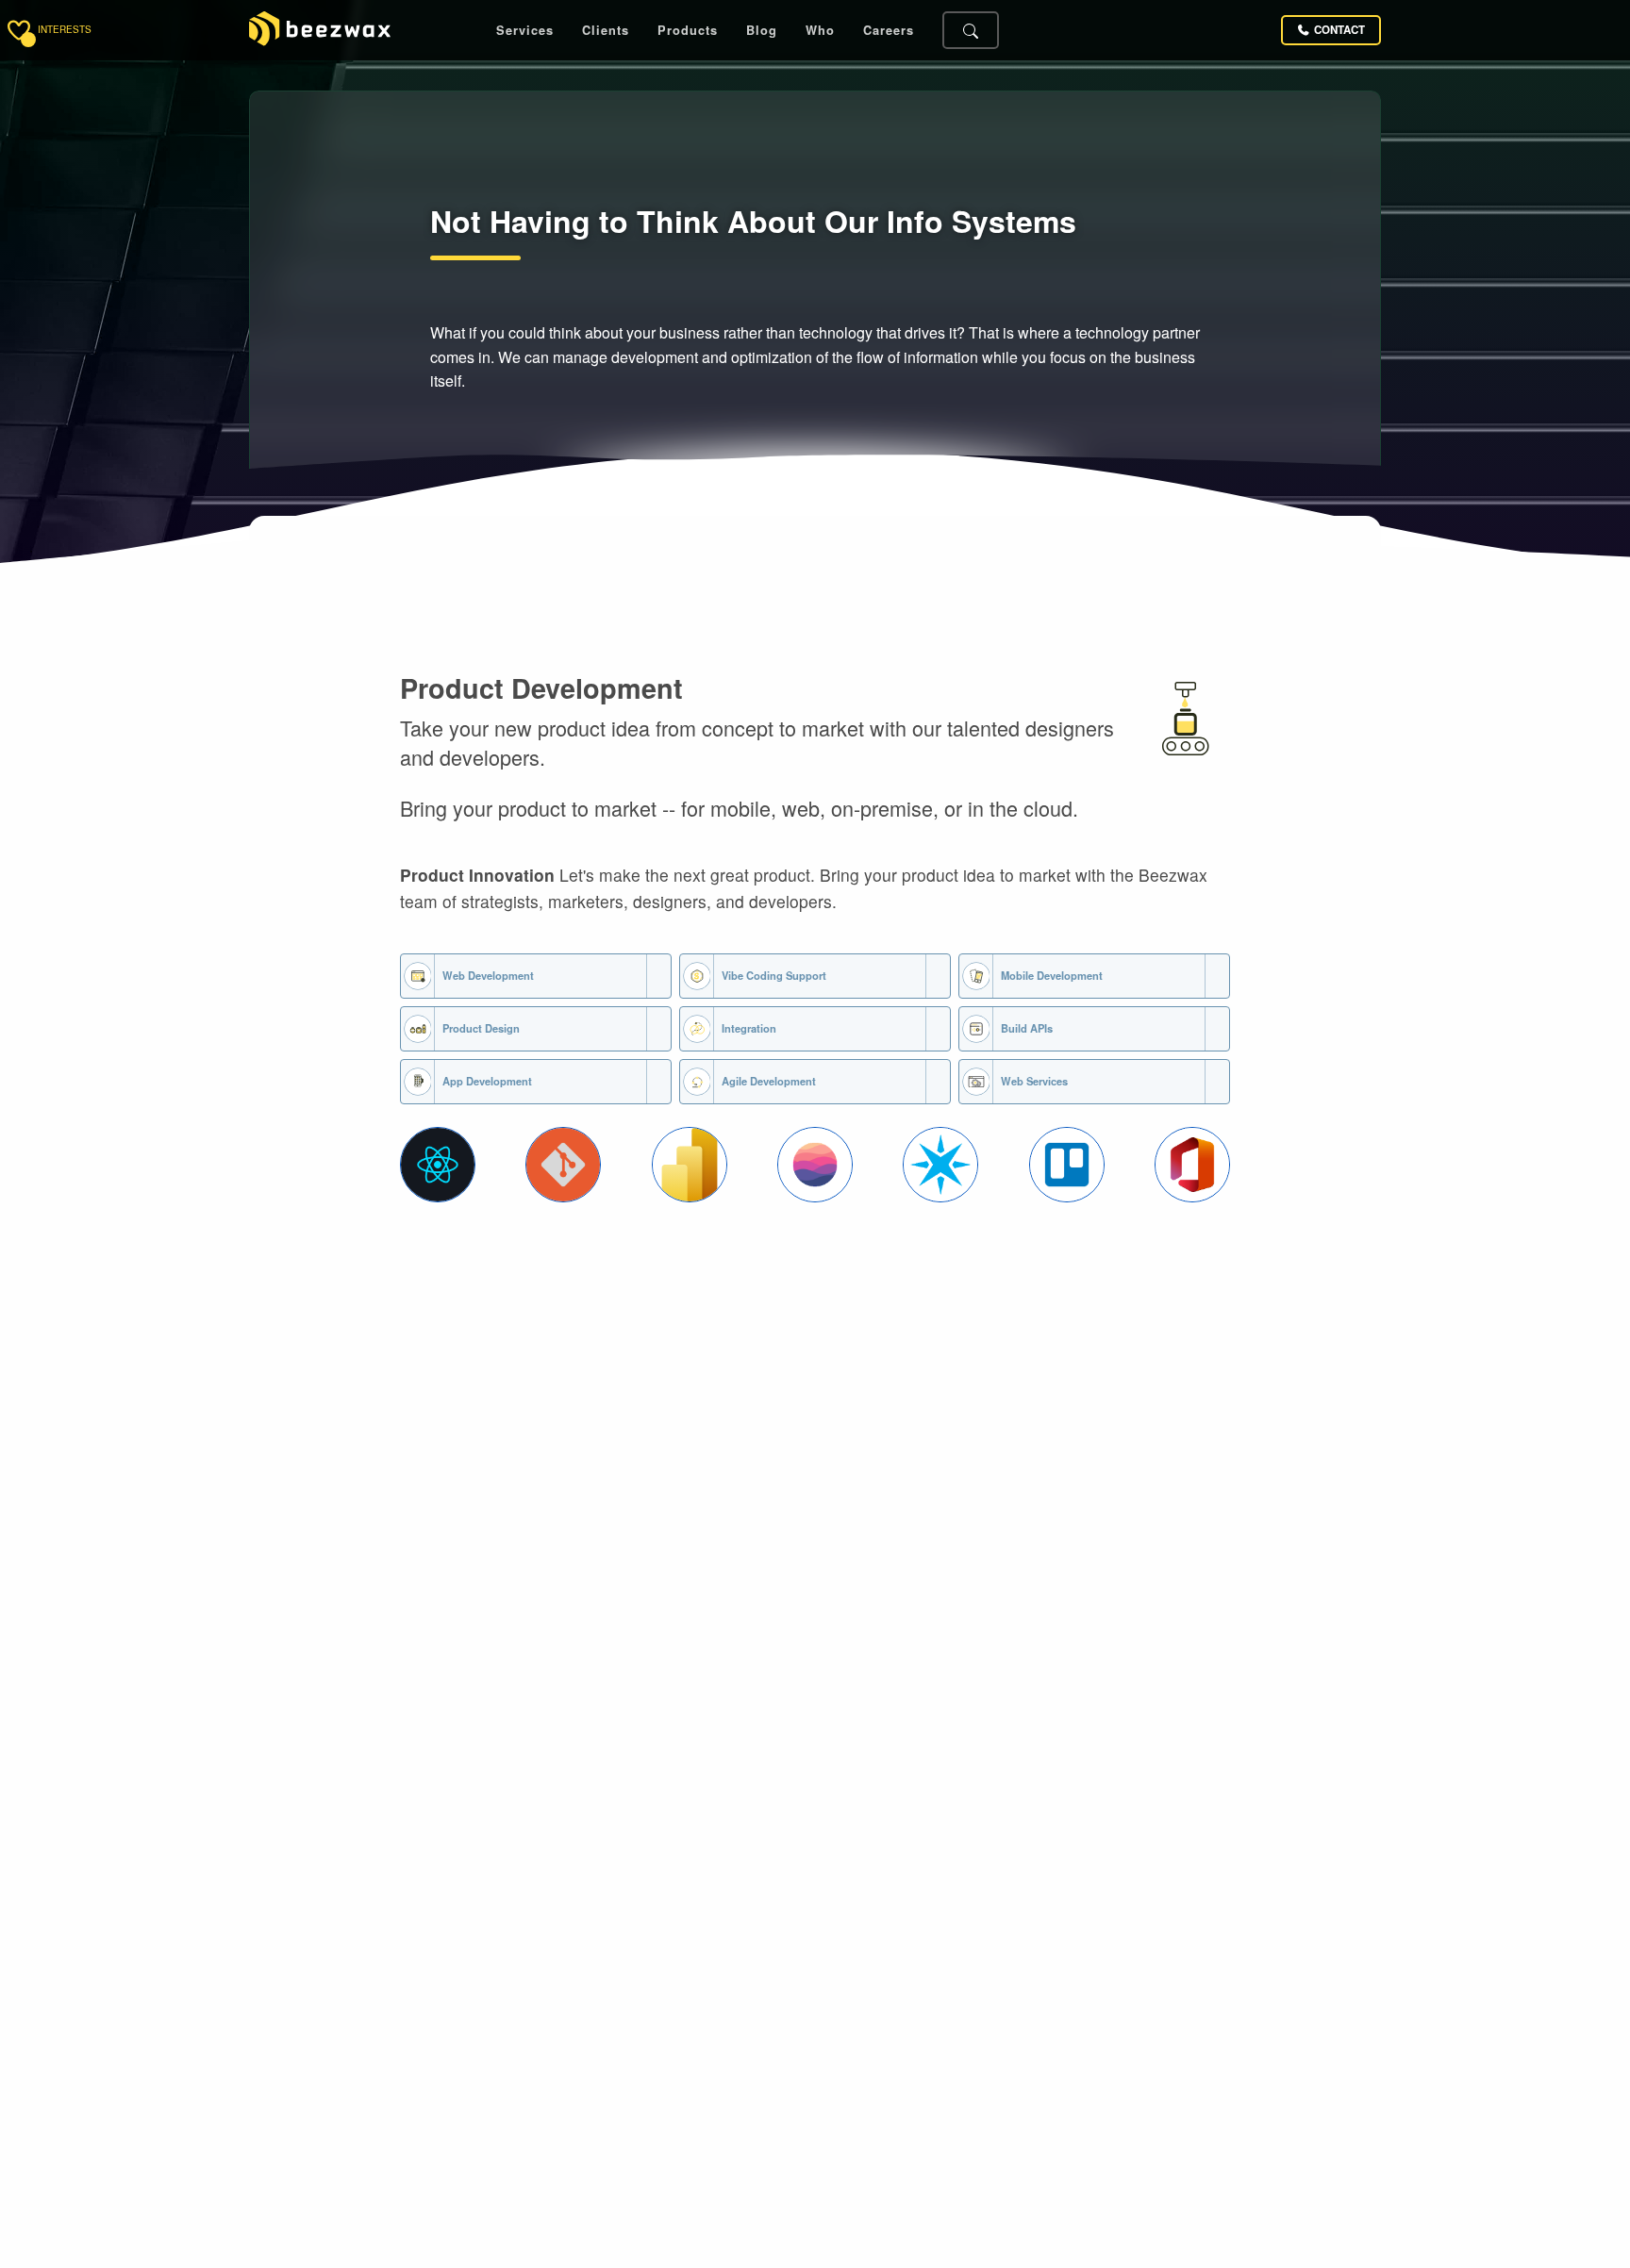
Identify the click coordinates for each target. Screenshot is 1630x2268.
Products (688, 31)
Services (525, 31)
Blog (762, 31)
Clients (606, 31)
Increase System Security (1055, 1601)
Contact (1339, 30)
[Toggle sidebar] (19, 30)
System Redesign (452, 1611)
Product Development (541, 688)
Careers (889, 31)
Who (820, 31)
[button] (438, 1165)
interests (65, 30)
